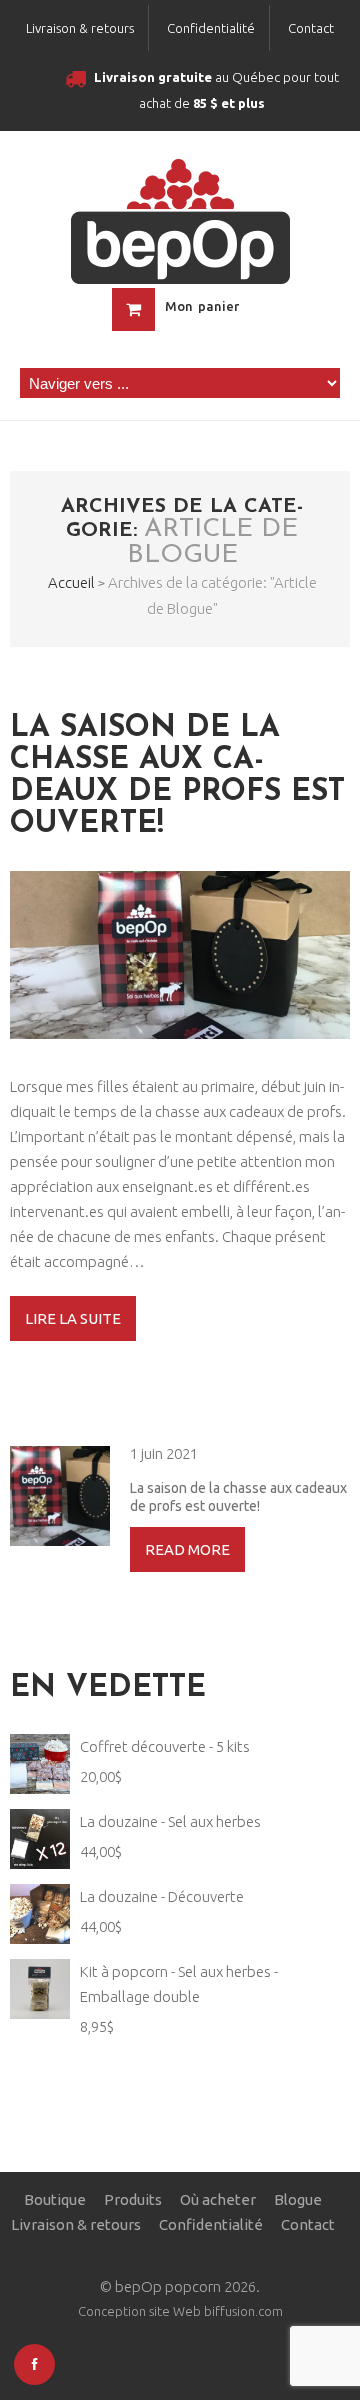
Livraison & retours (80, 28)
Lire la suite (73, 1318)
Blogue (298, 2199)
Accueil (71, 582)
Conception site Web (139, 2311)
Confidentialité (211, 28)
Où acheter (218, 2199)
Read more (187, 1549)
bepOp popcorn (168, 2286)
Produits (133, 2199)
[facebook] (34, 2364)
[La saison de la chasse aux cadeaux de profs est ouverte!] (180, 955)
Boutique (55, 2199)
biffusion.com (243, 2311)
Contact (311, 28)
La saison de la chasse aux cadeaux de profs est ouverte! (177, 776)
